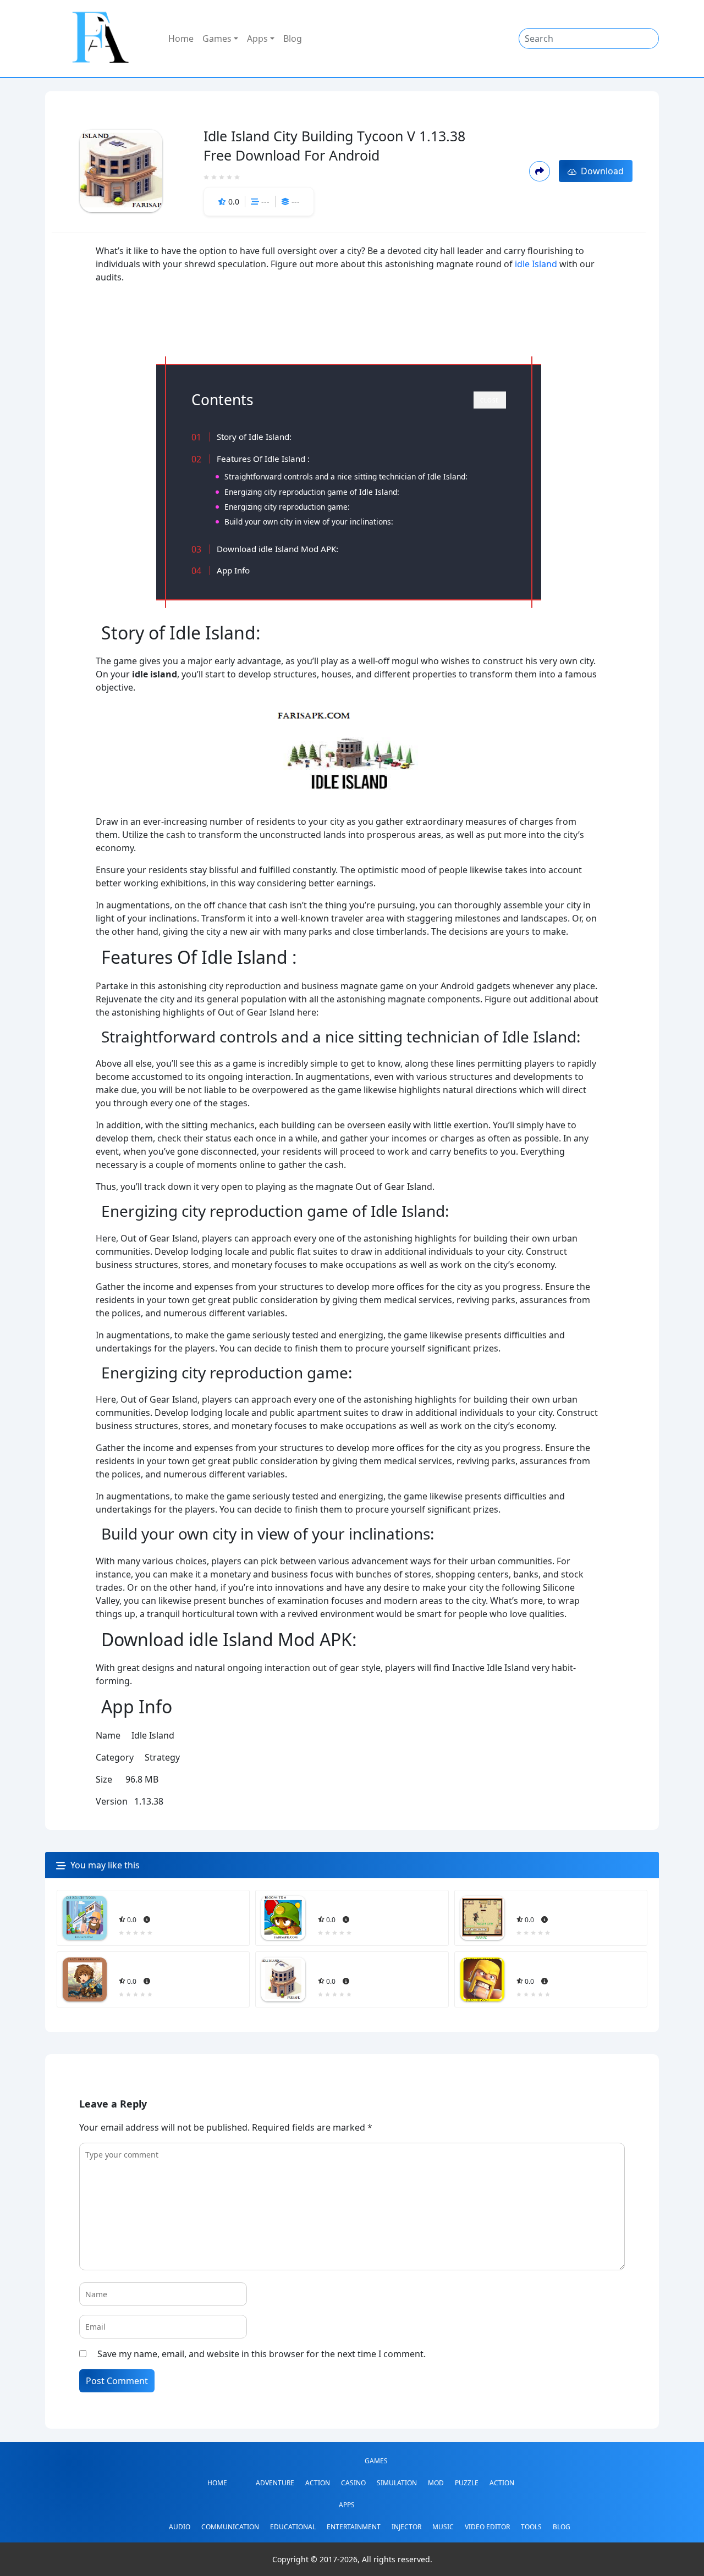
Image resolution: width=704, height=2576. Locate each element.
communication (230, 2527)
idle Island (536, 264)
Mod (436, 2483)
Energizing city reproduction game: (287, 507)
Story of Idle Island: (254, 437)
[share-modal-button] (539, 171)
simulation (397, 2483)
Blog (293, 38)
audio (180, 2527)
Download (600, 171)
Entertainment (354, 2527)
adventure (275, 2483)
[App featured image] (85, 1918)
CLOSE (490, 400)
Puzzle (467, 2483)
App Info (233, 570)
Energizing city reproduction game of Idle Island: (312, 492)
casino (353, 2483)
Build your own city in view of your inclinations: (309, 522)
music (443, 2527)
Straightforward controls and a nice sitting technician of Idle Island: (346, 476)
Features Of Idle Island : (263, 459)
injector (406, 2527)
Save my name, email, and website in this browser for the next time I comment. (262, 2354)
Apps (257, 38)
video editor (487, 2527)
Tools (531, 2527)
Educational (293, 2527)
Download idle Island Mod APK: (277, 549)
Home (181, 38)
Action (318, 2483)
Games (217, 38)
